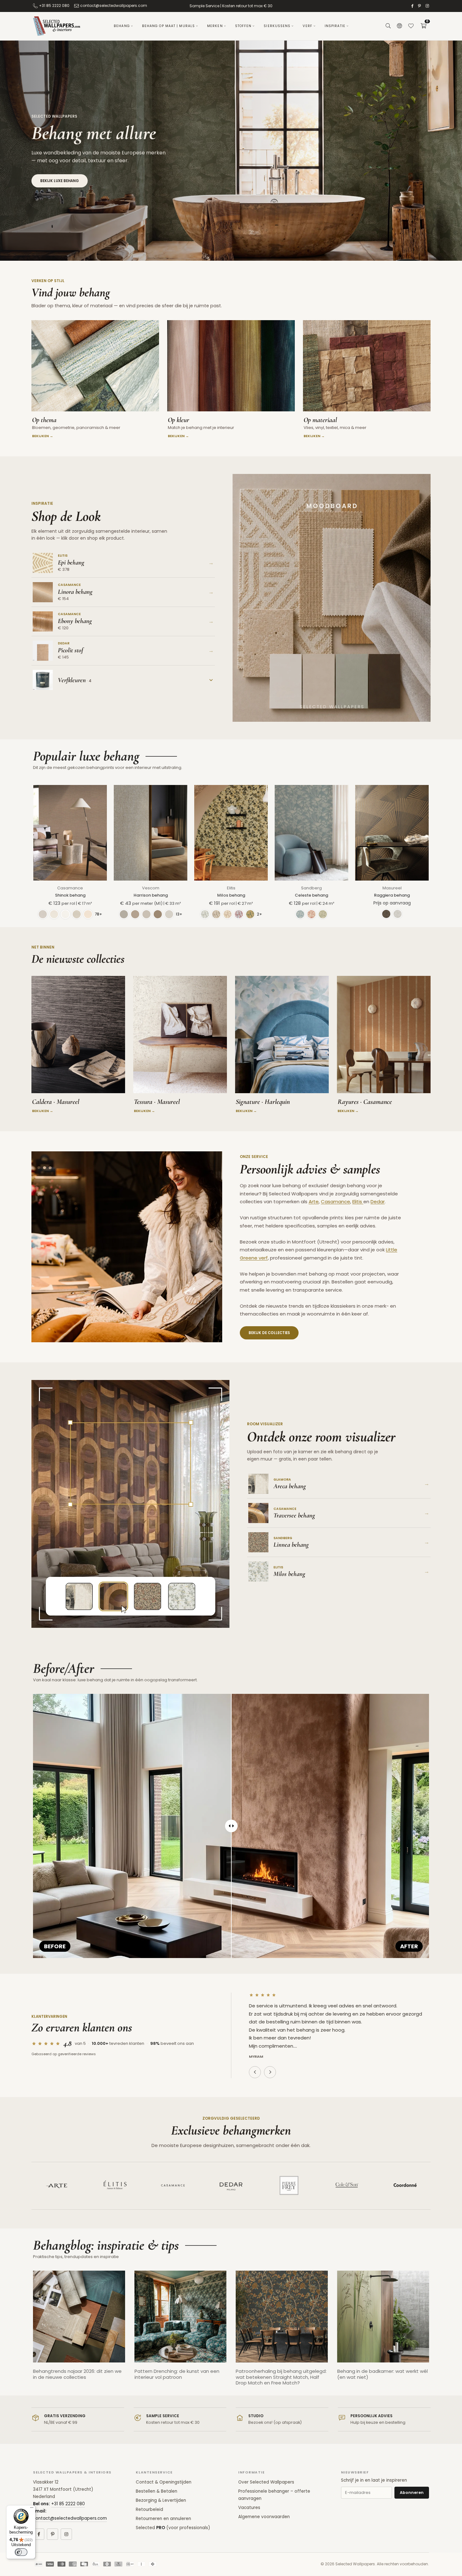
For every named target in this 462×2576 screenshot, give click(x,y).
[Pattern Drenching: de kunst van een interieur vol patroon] (181, 2317)
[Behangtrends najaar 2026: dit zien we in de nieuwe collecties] (79, 2317)
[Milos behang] (231, 833)
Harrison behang (151, 895)
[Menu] (32, 2509)
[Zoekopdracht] (388, 26)
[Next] (435, 2333)
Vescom (151, 888)
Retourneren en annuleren (163, 2519)
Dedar (378, 1202)
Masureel (392, 888)
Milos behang (231, 895)
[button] (423, 26)
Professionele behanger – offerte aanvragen (274, 2495)
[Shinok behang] (70, 833)
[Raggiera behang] (392, 833)
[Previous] (27, 2333)
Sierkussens (277, 26)
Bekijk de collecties (269, 1333)
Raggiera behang (392, 895)
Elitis (231, 888)
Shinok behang (70, 895)
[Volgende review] (270, 2072)
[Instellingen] (399, 26)
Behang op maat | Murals (168, 26)
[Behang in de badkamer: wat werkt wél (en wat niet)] (383, 2317)
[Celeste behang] (311, 833)
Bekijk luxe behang (60, 181)
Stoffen (243, 26)
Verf (307, 26)
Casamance (70, 888)
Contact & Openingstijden (164, 2482)
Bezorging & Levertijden (161, 2500)
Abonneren (412, 2493)
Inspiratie (335, 26)
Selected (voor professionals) (173, 2528)
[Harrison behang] (151, 833)
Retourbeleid (149, 2509)
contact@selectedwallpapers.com (114, 6)
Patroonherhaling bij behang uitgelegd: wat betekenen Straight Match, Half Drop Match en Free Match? (281, 2377)
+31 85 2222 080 (54, 6)
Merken (215, 26)
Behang (122, 26)
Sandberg (311, 888)
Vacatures (249, 2508)
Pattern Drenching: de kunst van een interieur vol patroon (177, 2374)
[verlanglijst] (411, 26)
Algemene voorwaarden (264, 2517)
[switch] (21, 2552)
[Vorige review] (255, 2072)
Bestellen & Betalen (157, 2491)
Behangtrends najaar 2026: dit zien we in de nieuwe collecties (77, 2374)
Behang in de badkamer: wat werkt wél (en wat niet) (382, 2374)
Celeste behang (311, 895)
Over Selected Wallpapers (266, 2482)
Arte (314, 1202)
